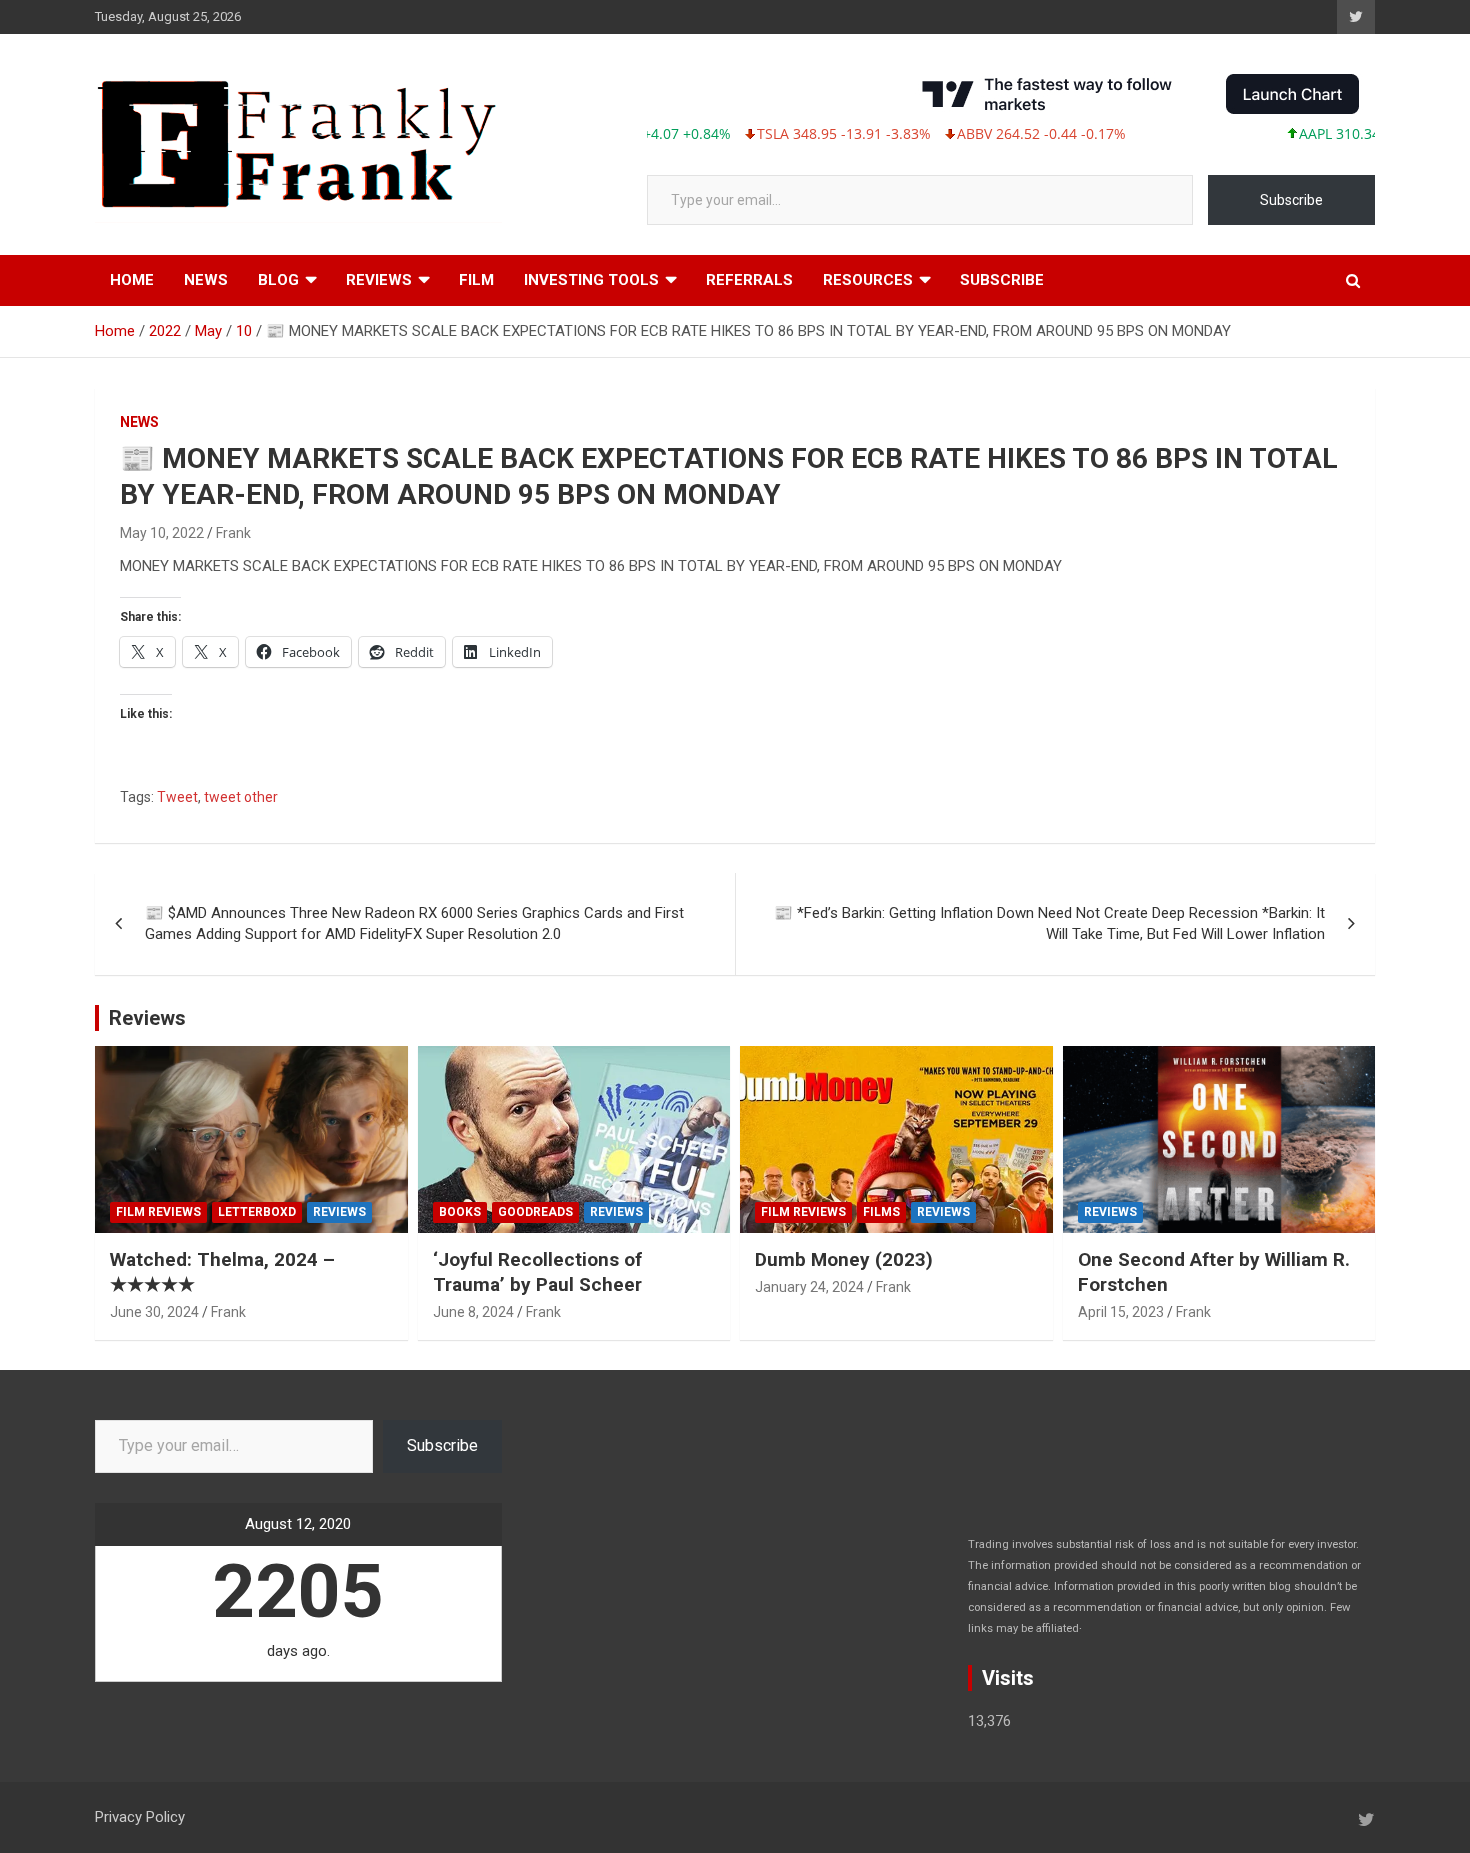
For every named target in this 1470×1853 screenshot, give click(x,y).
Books (460, 1212)
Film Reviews (158, 1212)
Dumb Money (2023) (844, 1259)
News (206, 280)
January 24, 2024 (809, 1287)
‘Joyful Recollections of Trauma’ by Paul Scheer (537, 1272)
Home (132, 280)
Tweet (177, 797)
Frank (233, 533)
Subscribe (1291, 200)
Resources (868, 280)
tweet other (241, 797)
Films (881, 1212)
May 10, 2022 (162, 533)
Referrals (749, 280)
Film (476, 280)
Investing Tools (591, 280)
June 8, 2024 (473, 1312)
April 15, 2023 (1121, 1312)
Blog (278, 280)
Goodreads (535, 1212)
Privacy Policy (140, 1817)
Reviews (379, 280)
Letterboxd (257, 1212)
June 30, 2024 (154, 1312)
